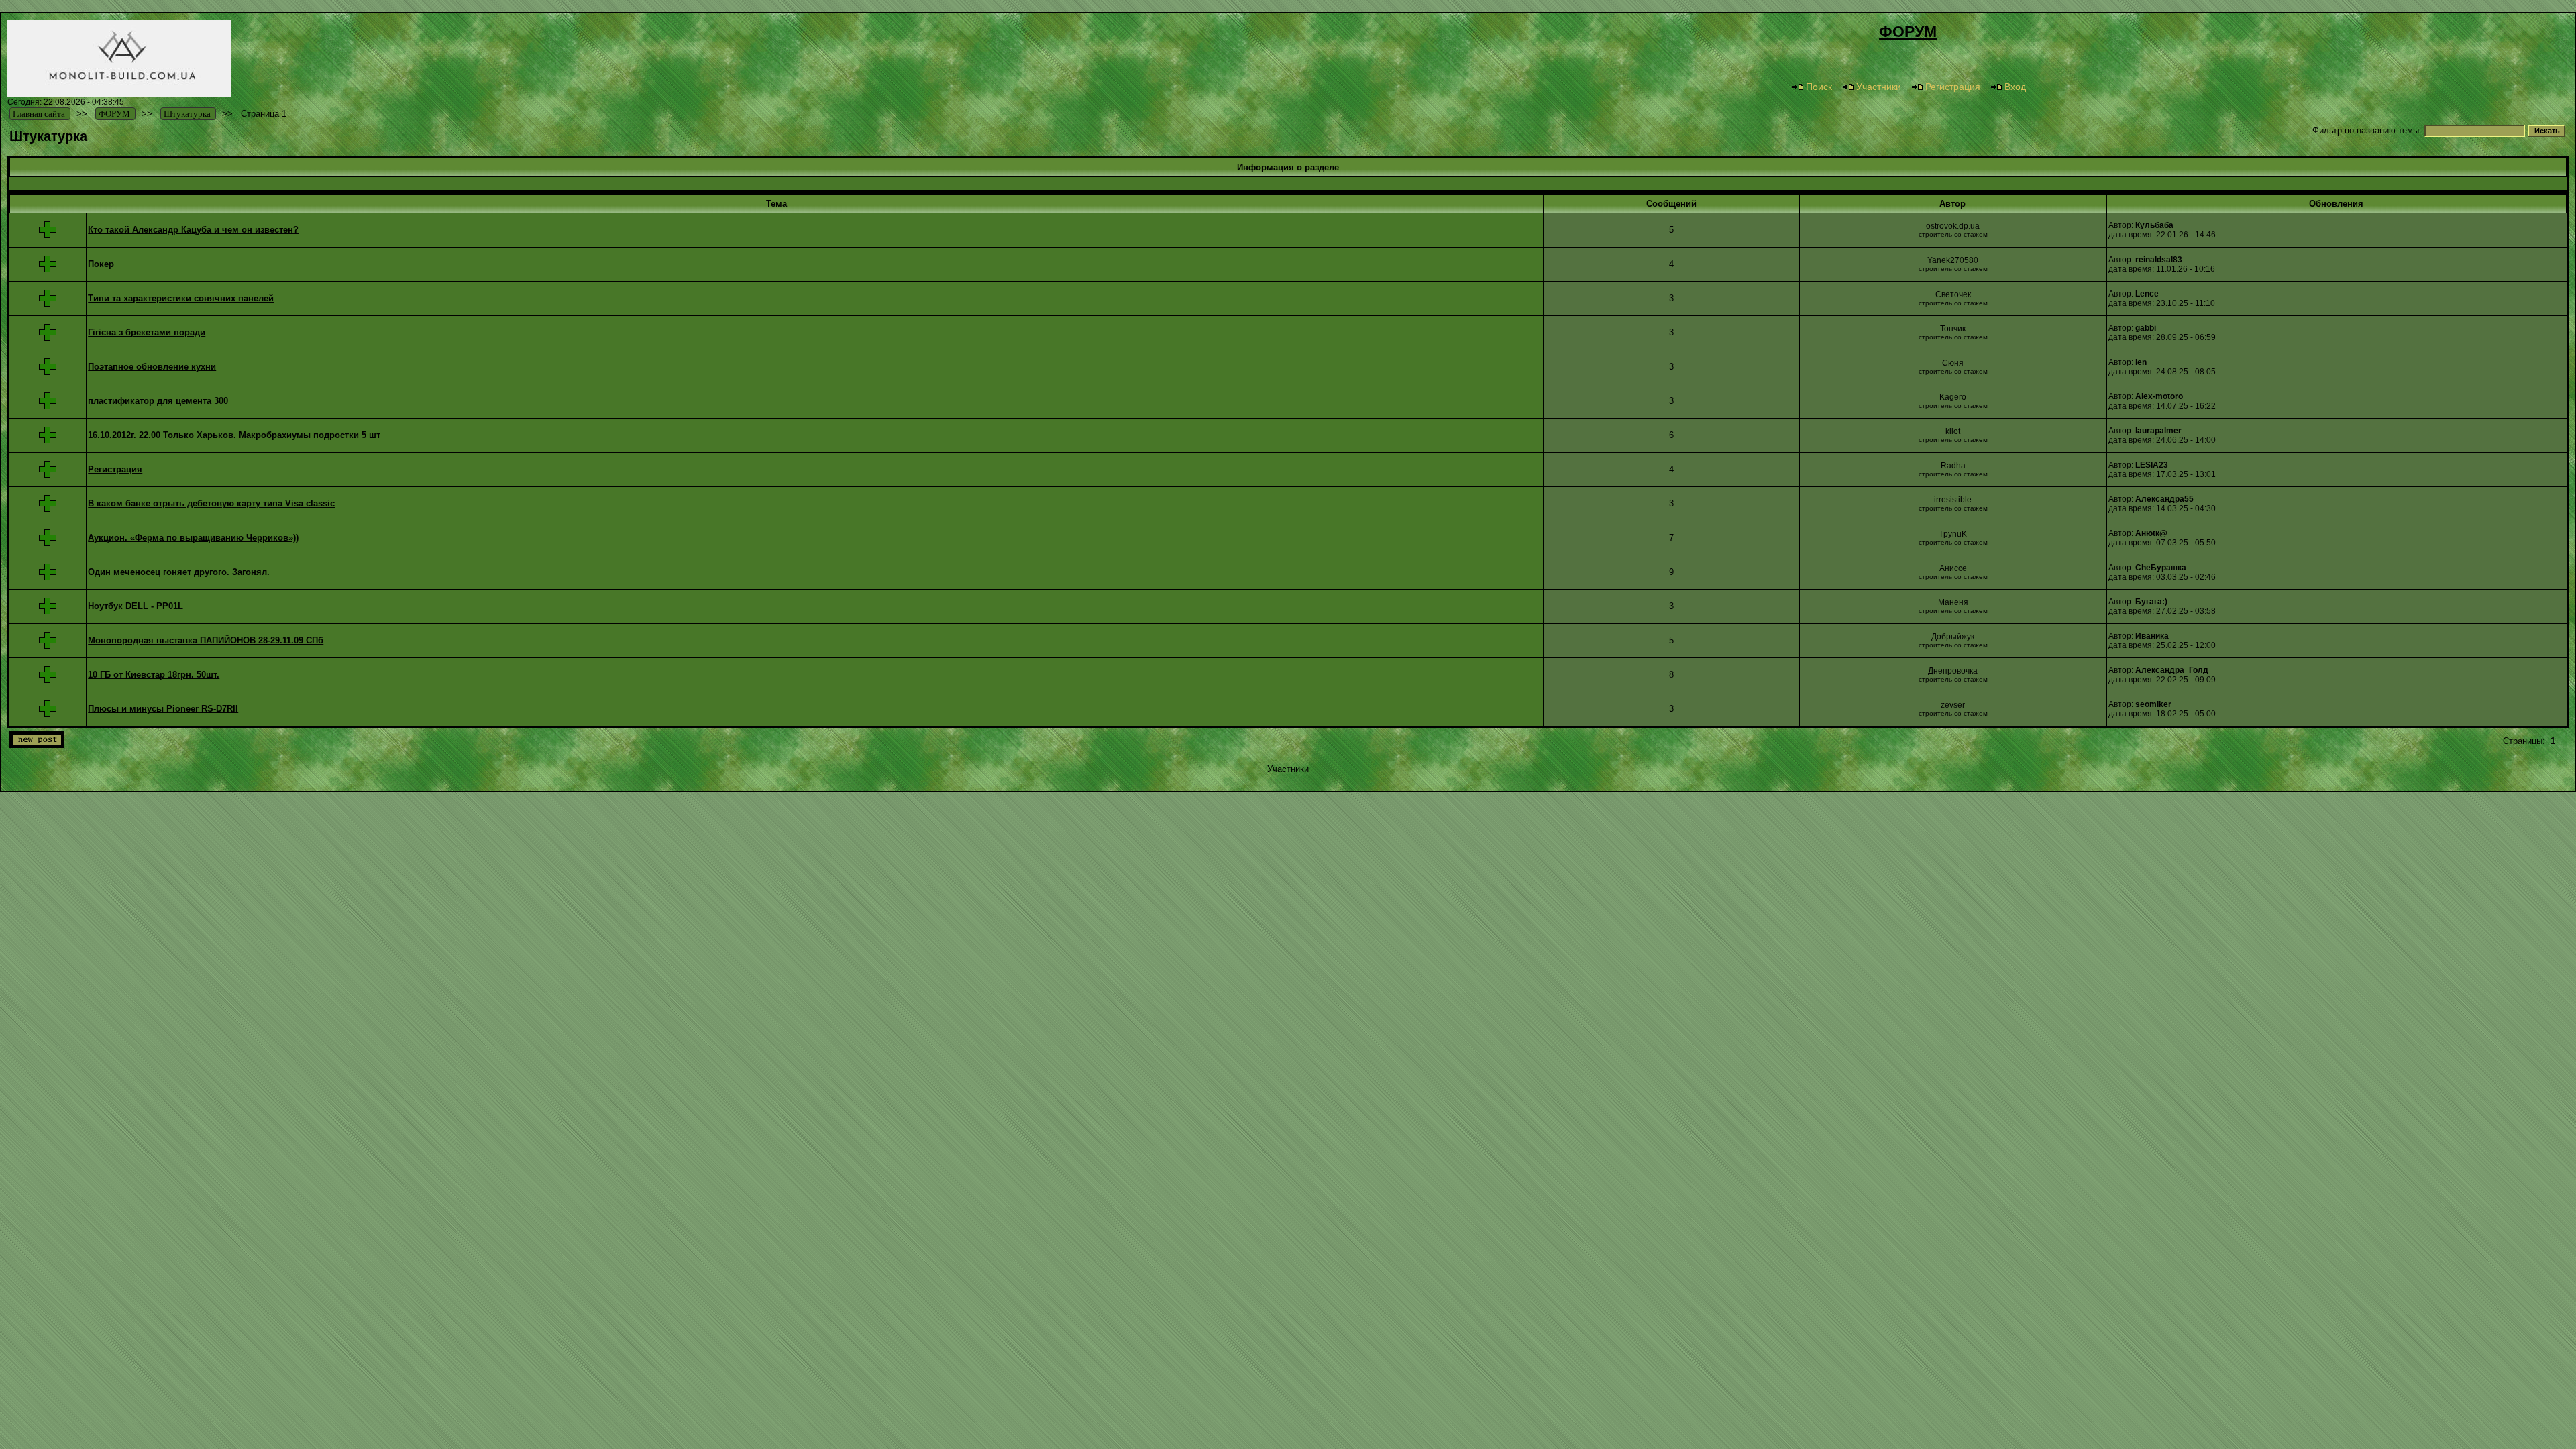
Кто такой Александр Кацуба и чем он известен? (193, 230)
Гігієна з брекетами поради (147, 332)
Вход (2015, 87)
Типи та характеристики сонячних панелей (181, 298)
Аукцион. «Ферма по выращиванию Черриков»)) (193, 538)
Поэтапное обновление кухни (152, 367)
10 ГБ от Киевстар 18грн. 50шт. (154, 675)
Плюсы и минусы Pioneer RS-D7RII (163, 709)
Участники (1879, 87)
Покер (101, 264)
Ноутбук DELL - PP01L (136, 606)
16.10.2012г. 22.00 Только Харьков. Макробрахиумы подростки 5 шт (234, 435)
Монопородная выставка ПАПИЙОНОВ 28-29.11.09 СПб (206, 640)
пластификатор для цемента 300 (158, 401)
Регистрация (1953, 87)
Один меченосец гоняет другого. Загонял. (179, 572)
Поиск (1819, 87)
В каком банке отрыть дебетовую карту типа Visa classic (211, 503)
